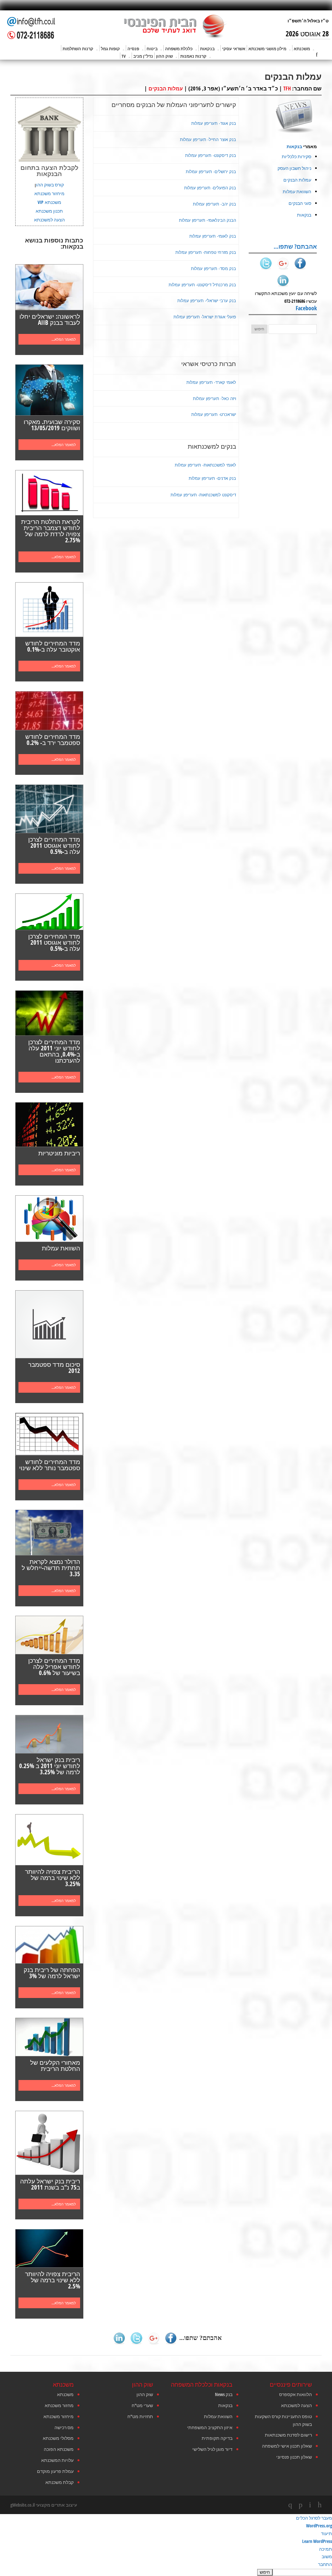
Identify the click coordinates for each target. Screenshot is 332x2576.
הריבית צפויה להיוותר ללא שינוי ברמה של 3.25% (53, 1878)
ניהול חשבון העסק (294, 168)
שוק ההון (164, 56)
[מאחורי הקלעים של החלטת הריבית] (49, 2037)
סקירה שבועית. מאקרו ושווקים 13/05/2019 (52, 425)
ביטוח (152, 49)
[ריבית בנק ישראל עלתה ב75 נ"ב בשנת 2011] (49, 2143)
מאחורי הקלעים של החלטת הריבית (55, 2066)
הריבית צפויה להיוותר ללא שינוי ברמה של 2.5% (53, 2280)
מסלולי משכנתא (58, 2438)
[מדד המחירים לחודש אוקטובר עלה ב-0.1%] (49, 609)
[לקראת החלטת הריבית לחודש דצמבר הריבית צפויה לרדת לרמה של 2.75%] (49, 493)
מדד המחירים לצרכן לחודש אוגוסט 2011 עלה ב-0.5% (54, 845)
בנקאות (207, 49)
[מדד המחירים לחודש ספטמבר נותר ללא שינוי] (49, 1434)
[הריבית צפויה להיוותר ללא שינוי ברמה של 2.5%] (49, 2248)
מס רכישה (64, 2427)
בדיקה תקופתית (217, 2438)
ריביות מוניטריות (59, 1153)
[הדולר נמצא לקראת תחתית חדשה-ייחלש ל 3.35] (49, 1533)
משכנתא (302, 49)
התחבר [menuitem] (325, 2564)
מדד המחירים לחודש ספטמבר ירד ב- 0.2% (53, 740)
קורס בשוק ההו (50, 185)
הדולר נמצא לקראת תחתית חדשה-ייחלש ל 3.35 (51, 1568)
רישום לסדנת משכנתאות (288, 2435)
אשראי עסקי (234, 49)
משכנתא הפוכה (59, 2449)
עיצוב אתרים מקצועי (56, 2505)
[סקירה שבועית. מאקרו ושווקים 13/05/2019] (49, 390)
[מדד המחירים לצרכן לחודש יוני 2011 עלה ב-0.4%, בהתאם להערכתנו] (49, 1013)
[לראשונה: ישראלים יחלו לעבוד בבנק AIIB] (49, 287)
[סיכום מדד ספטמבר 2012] (49, 1324)
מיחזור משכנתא (49, 193)
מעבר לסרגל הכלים (314, 2518)
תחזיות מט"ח (140, 2416)
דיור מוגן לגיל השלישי (212, 2449)
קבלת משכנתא (59, 2482)
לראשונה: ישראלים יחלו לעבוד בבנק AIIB (50, 319)
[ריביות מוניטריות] (49, 1125)
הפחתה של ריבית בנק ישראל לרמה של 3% (52, 1973)
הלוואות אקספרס (296, 2394)
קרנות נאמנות (193, 56)
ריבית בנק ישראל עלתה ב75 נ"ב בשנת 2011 (50, 2184)
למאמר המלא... (64, 339)
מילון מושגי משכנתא (267, 49)
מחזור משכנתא (59, 2405)
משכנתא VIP (49, 202)
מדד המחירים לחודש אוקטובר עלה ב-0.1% (53, 646)
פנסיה (133, 49)
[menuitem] (166, 2572)
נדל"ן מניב (143, 56)
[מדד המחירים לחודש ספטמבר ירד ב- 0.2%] (49, 711)
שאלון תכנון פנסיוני (294, 2457)
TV (124, 56)
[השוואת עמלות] (49, 1219)
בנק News (224, 2394)
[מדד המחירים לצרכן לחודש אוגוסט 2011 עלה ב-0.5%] (49, 809)
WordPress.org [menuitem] (319, 2526)
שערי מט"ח (142, 2405)
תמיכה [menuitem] (326, 2549)
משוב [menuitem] (327, 2556)
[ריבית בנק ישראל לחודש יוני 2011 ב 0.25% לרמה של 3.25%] (49, 1734)
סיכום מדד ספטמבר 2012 (54, 1368)
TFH (287, 89)
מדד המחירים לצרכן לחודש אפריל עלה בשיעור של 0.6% (54, 1667)
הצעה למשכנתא (49, 220)
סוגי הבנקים (300, 203)
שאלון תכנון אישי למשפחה (287, 2446)
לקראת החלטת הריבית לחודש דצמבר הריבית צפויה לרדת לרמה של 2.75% (51, 531)
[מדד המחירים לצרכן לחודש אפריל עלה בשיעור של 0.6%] (49, 1635)
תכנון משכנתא (49, 211)
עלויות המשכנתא (57, 2460)
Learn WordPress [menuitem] (317, 2541)
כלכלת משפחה (179, 49)
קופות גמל (110, 49)
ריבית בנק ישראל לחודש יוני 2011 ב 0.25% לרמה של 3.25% (50, 1766)
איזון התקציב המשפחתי (210, 2427)
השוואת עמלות (61, 1248)
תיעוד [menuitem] (326, 2533)
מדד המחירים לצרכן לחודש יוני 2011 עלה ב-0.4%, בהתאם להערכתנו (54, 1051)
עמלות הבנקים (166, 89)
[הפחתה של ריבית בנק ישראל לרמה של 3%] (49, 1945)
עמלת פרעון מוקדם (55, 2471)
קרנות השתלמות (78, 49)
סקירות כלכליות (296, 156)
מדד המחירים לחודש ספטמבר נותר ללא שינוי (50, 1465)
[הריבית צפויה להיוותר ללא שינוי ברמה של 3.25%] (49, 1840)
